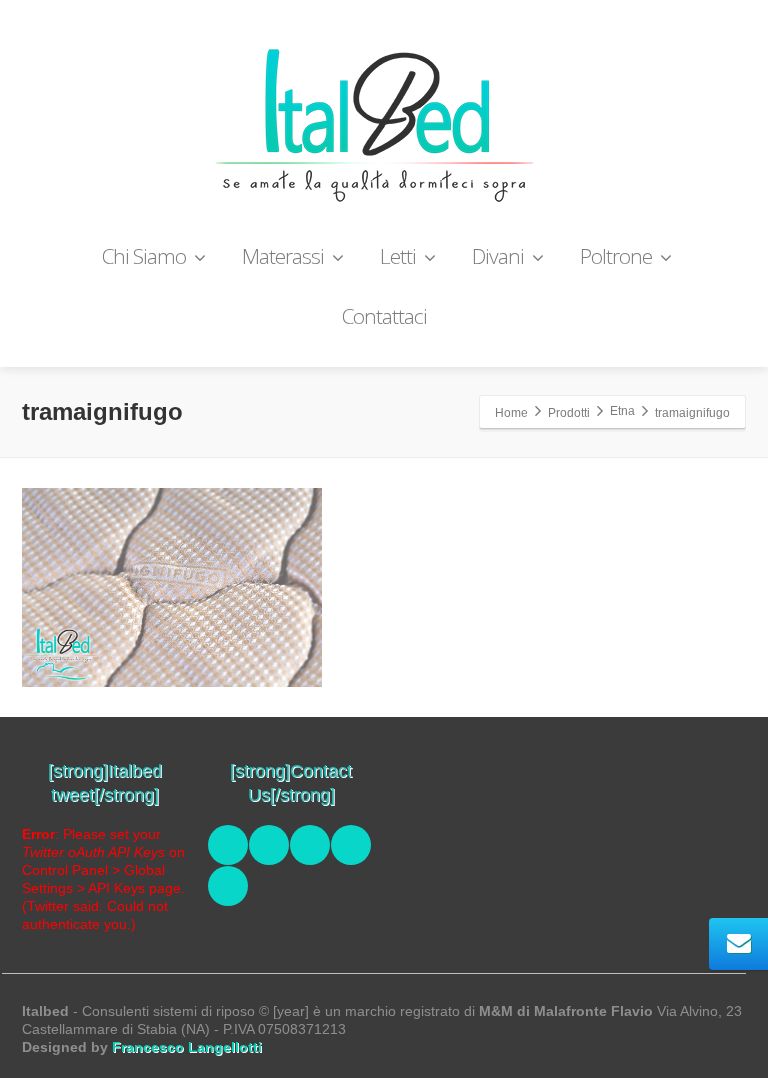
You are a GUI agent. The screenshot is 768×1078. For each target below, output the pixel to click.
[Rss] (228, 886)
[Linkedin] (310, 845)
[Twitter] (269, 845)
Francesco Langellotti (187, 1047)
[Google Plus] (351, 845)
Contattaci (384, 316)
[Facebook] (228, 845)
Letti (398, 256)
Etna (622, 411)
